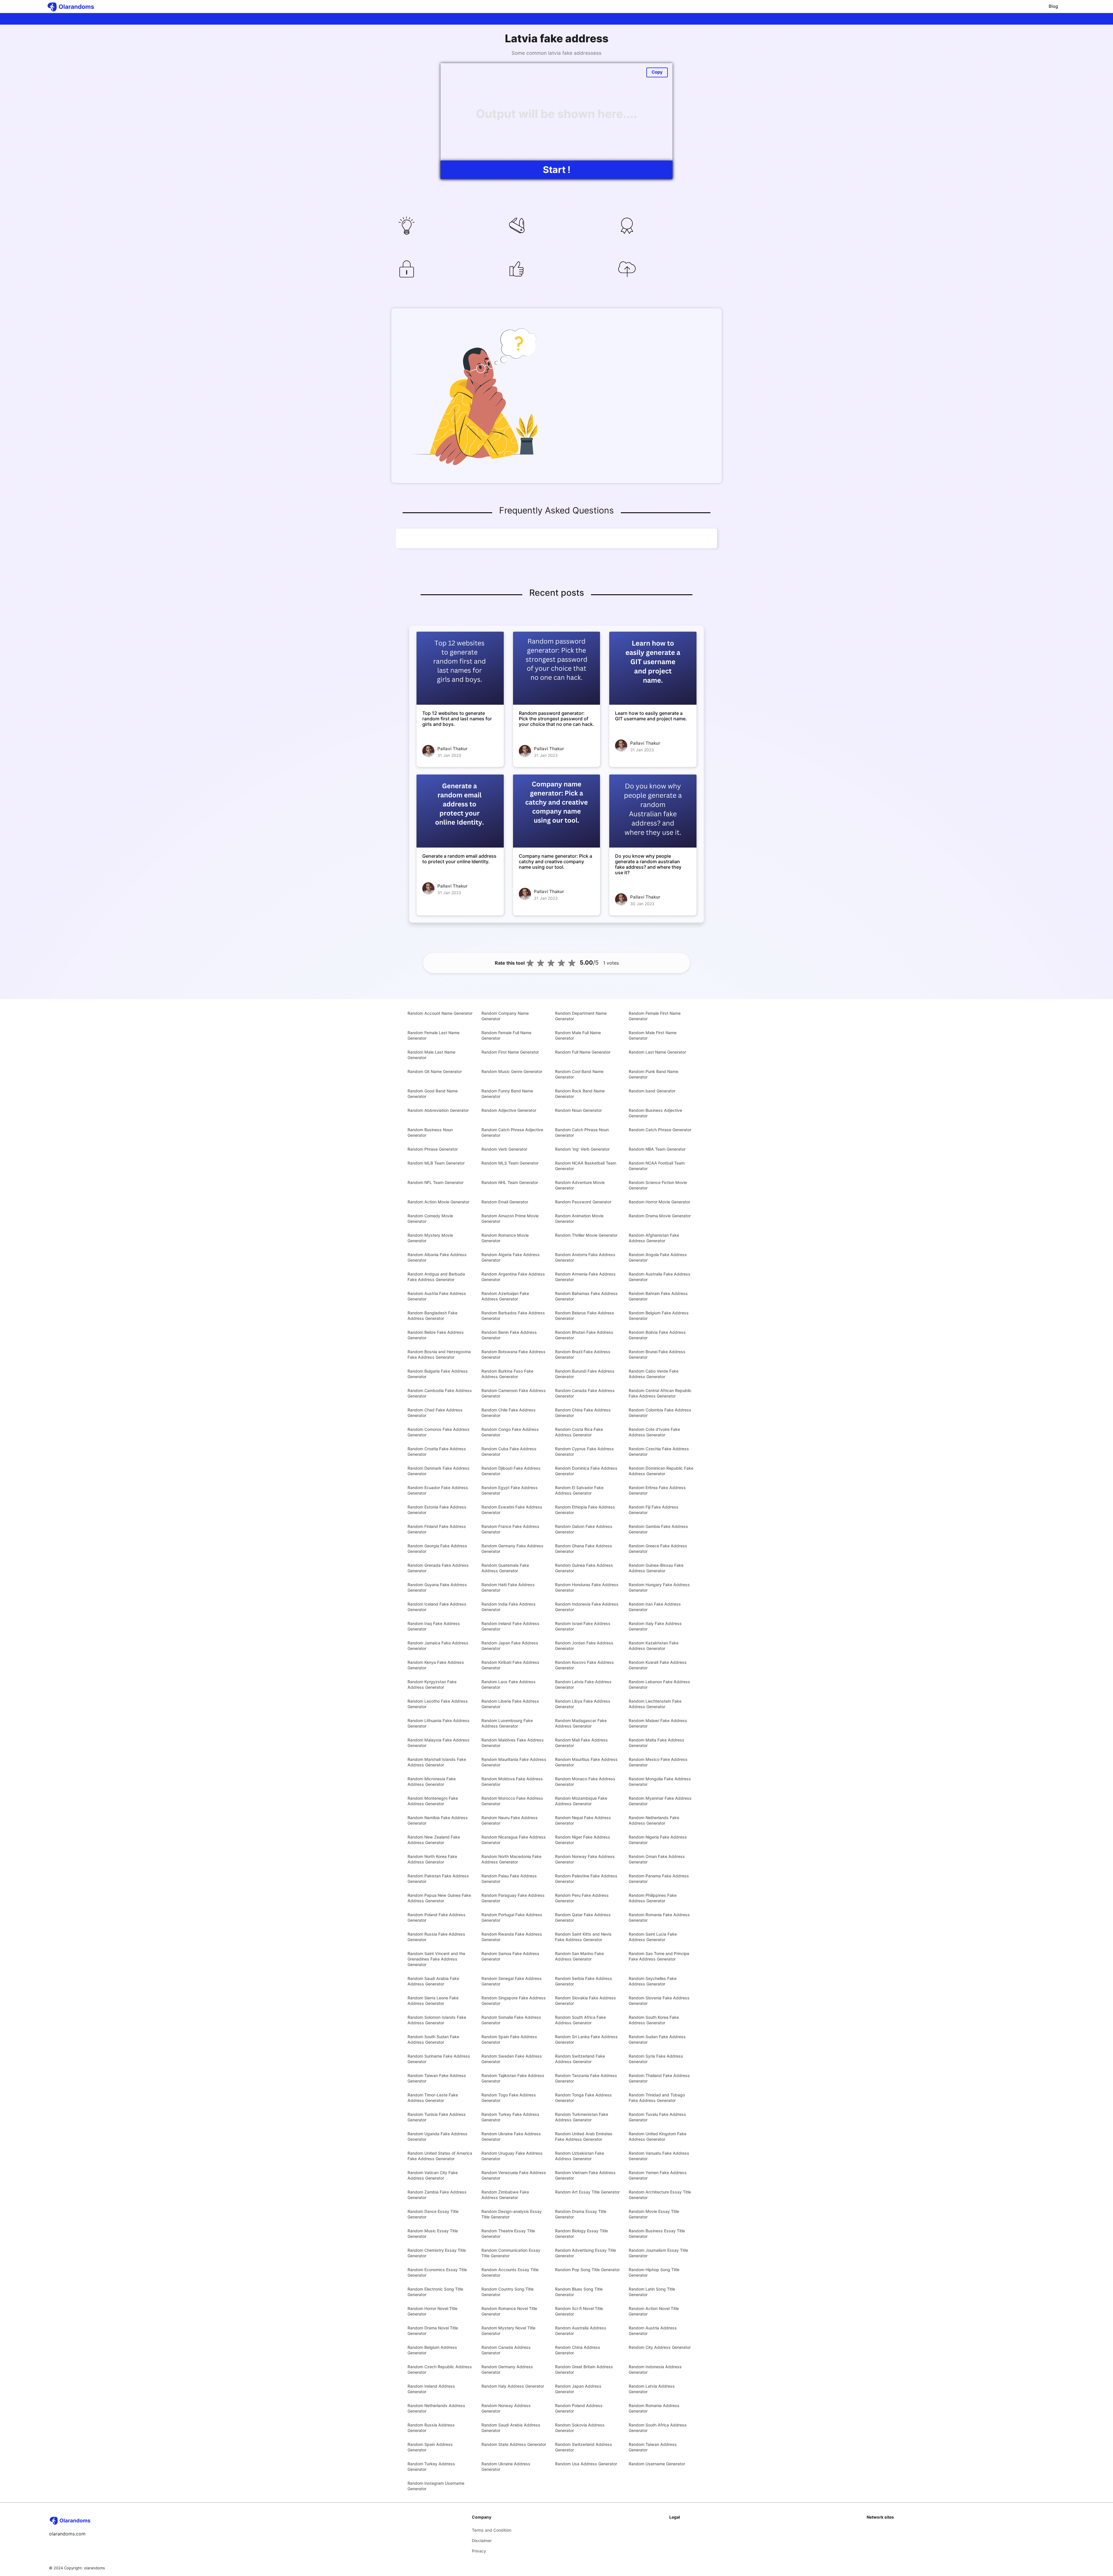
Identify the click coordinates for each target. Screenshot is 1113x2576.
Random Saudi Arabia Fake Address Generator (433, 1981)
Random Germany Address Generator (507, 2369)
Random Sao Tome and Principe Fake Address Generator (659, 1956)
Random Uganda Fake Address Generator (438, 2136)
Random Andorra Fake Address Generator (585, 1257)
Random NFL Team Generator (435, 1182)
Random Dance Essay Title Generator (433, 2214)
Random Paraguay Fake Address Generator (513, 1898)
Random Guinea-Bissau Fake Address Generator (656, 1568)
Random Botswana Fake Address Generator (513, 1354)
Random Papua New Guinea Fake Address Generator (439, 1898)
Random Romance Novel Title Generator (509, 2311)
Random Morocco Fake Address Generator (512, 1801)
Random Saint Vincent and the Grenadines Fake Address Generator (436, 1959)
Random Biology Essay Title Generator (581, 2233)
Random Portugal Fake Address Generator (512, 1917)
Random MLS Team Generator (510, 1163)
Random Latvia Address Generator (652, 2389)
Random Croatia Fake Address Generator (437, 1451)
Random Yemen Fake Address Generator (658, 2175)
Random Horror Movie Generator (659, 1202)
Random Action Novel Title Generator (654, 2311)
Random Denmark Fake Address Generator (439, 1471)
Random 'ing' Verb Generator (582, 1149)
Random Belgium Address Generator (432, 2350)
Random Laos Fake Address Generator (509, 1684)
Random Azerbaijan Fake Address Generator (505, 1296)
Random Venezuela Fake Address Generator (514, 2175)
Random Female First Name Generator (655, 1016)
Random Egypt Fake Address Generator (510, 1490)
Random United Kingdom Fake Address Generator (658, 2136)
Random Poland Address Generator (579, 2408)
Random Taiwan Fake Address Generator (437, 2078)
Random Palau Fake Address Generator (509, 1879)
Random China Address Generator (578, 2350)
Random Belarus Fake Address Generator (585, 1316)
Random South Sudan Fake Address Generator (433, 2039)
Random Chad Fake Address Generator (435, 1413)
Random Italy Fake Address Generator (655, 1626)
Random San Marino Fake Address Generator (579, 1956)
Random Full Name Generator (583, 1052)
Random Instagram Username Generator (436, 2486)
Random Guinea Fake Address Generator (584, 1568)
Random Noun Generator (578, 1110)
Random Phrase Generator (433, 1149)
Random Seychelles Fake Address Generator (653, 1981)
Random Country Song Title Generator (508, 2292)
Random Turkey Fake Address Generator (510, 2117)
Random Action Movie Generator (438, 1202)
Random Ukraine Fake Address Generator (511, 2136)
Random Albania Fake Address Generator (437, 1257)
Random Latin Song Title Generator (652, 2292)
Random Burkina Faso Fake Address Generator (507, 1374)
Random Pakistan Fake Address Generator (438, 1879)
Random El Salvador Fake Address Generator (579, 1490)
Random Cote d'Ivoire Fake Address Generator (654, 1432)
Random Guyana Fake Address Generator (437, 1587)
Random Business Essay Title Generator (657, 2233)
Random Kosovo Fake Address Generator (584, 1665)
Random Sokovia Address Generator (580, 2428)
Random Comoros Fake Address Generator (439, 1432)
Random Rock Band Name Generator (580, 1094)
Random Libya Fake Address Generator (583, 1704)
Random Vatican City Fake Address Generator (433, 2175)
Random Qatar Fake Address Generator (583, 1917)
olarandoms (94, 2568)
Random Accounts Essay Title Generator (510, 2272)
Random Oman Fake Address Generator (657, 1859)
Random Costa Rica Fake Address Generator (579, 1432)
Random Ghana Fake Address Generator (584, 1548)
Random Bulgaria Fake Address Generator (438, 1374)
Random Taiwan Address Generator (653, 2447)
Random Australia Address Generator (581, 2331)
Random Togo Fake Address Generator (509, 2098)
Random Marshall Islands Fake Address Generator (437, 1762)
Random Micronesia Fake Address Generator (432, 1781)
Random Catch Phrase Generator (660, 1130)
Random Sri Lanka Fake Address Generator (586, 2039)
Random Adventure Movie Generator (580, 1185)
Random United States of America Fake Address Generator (440, 2156)
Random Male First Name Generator (653, 1035)
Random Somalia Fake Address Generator (511, 2020)
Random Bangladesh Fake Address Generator (432, 1316)
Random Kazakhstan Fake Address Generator (654, 1646)
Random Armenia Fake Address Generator (585, 1277)
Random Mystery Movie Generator (430, 1238)
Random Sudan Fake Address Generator (657, 2039)
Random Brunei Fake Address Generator (657, 1354)
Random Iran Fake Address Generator (655, 1607)
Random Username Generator (657, 2464)
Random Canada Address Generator (506, 2350)
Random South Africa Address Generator (658, 2428)
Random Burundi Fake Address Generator (585, 1374)
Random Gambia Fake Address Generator (658, 1529)
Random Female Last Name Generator (433, 1035)
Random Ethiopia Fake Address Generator (585, 1510)
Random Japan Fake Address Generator (510, 1646)
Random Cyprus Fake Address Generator (584, 1451)
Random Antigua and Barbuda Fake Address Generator (436, 1277)
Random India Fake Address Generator (509, 1607)
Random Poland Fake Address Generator (437, 1917)
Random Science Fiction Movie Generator (658, 1185)
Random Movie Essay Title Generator (654, 2214)
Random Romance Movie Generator (505, 1238)
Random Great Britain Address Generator (584, 2369)
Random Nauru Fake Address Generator (510, 1820)
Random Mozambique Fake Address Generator (581, 1801)
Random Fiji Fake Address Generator (654, 1510)
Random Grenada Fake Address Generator (438, 1568)
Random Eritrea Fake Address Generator (657, 1490)
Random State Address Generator (514, 2444)
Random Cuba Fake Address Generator (509, 1451)
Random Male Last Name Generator (431, 1055)
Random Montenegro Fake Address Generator (433, 1801)
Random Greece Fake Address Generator (658, 1548)
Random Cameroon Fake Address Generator (514, 1393)
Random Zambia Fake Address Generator (437, 2195)
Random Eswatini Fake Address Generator (512, 1510)
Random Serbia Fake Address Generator (584, 1981)
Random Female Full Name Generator (506, 1035)
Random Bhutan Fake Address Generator (584, 1335)
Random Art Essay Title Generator (587, 2192)
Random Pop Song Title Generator (587, 2270)
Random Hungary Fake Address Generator (659, 1587)
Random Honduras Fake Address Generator (587, 1587)
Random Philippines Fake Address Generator (653, 1898)
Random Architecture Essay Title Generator (660, 2195)
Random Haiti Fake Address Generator (508, 1587)
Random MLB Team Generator (436, 1163)
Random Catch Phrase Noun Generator (582, 1132)
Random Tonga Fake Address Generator (583, 2098)
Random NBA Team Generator (657, 1149)
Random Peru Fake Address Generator (582, 1898)
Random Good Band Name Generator (433, 1094)
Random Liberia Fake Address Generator (510, 1704)
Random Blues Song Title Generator (579, 2292)
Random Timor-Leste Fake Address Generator (433, 2098)
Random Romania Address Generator (654, 2408)
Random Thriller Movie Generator (586, 1235)
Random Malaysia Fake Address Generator (439, 1743)
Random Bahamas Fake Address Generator (586, 1296)
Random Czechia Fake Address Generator (659, 1451)
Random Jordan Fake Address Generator (584, 1646)
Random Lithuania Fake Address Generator (439, 1723)
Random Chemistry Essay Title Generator (437, 2253)
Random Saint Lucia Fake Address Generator (653, 1937)
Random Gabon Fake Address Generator (584, 1529)
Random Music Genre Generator (512, 1071)
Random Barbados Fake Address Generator (513, 1316)
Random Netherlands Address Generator (436, 2408)
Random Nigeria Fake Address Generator (658, 1840)
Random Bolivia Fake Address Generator (657, 1335)
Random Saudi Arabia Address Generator (511, 2428)
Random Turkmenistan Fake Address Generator (582, 2117)
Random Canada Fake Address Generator (585, 1393)
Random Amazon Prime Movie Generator (510, 1218)
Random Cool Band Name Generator (579, 1074)
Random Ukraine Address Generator (506, 2466)
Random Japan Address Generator (578, 2389)
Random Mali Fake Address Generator (581, 1743)
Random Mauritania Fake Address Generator (514, 1762)
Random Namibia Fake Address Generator (438, 1820)
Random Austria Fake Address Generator (437, 1296)
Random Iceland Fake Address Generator (437, 1607)
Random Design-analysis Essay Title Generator (512, 2214)
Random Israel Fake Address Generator (583, 1626)
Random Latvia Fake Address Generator (583, 1684)
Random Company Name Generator (505, 1016)
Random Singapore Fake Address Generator (514, 2001)
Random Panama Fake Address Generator (659, 1879)
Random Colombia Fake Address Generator (660, 1413)
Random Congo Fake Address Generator (510, 1432)
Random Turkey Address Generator (431, 2466)
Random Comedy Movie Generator (430, 1218)
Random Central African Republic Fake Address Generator (660, 1393)
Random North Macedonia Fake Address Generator (511, 1859)
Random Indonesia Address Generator (655, 2369)
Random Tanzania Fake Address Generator (586, 2078)
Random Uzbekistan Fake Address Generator (580, 2156)
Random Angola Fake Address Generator (658, 1257)
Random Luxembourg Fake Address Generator (507, 1723)
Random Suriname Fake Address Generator (439, 2059)
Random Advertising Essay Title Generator (585, 2253)
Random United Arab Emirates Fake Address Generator (584, 2136)
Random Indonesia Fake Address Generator (587, 1607)
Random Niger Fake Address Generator (583, 1840)
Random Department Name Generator (581, 1016)
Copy (657, 72)
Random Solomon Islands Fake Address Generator (437, 2020)
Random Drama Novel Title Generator (433, 2331)
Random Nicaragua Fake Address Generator (514, 1840)
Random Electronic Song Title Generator (435, 2292)
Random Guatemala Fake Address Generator (505, 1568)
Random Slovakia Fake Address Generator (585, 2001)
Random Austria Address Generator (653, 2331)
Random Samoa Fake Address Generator (510, 1956)
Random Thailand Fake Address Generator (659, 2078)
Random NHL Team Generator (510, 1182)
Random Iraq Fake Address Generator (434, 1626)
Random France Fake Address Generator (510, 1529)
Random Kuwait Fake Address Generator (658, 1665)
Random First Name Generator (510, 1052)
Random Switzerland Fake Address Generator (580, 2059)
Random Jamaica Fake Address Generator (438, 1646)
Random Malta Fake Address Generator (656, 1743)
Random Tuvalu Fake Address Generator (657, 2117)
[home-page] (75, 7)
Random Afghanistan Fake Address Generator (654, 1238)
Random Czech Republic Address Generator (440, 2369)
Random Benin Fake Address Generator (509, 1335)
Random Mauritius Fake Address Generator (586, 1762)
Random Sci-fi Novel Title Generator (579, 2311)
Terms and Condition (492, 2530)
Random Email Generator (505, 1202)
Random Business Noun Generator (430, 1132)
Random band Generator (652, 1091)
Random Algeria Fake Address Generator (511, 1257)
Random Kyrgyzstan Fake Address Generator (432, 1684)
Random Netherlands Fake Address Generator (654, 1820)
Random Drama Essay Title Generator (581, 2214)
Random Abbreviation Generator (438, 1110)
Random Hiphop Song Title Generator (654, 2272)
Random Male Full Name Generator (578, 1035)
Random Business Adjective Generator (655, 1113)
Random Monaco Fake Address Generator (585, 1781)
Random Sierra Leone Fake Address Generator (433, 2001)
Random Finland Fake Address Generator (437, 1529)
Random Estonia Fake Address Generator (437, 1510)
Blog (1053, 6)
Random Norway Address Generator (506, 2408)
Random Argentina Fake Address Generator (513, 1277)
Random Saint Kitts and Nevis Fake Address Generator (583, 1937)
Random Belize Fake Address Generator (436, 1335)
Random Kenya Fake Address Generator (436, 1665)
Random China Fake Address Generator (583, 1413)
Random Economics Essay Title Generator (437, 2272)
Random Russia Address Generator (431, 2428)
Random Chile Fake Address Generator (509, 1413)
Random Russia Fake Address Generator (436, 1937)
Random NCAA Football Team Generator (657, 1166)
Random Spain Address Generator (430, 2447)
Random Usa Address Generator (586, 2464)
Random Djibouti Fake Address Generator (511, 1471)
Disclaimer (482, 2541)
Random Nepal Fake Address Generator (583, 1820)
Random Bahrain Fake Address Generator (658, 1296)
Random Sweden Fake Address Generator (512, 2059)
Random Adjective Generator (509, 1110)
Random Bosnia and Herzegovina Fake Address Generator (439, 1354)
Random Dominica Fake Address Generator (586, 1471)
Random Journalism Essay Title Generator (658, 2253)
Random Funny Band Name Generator (507, 1094)
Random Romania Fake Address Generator (659, 1917)
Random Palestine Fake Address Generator (586, 1879)
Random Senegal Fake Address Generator (512, 1981)
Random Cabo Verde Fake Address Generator (654, 1374)
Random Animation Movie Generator (579, 1218)
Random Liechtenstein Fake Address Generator (655, 1704)
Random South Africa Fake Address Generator (580, 2020)
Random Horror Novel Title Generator (432, 2311)
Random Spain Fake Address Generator (509, 2039)
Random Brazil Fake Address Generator (583, 1354)
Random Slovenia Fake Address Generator (659, 2001)
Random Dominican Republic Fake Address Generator (661, 1471)
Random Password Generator (583, 1202)
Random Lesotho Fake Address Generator (438, 1704)
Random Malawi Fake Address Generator (658, 1723)
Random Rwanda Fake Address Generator (512, 1937)
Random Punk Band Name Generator (653, 1074)
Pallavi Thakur (452, 749)
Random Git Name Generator (435, 1071)
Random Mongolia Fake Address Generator (660, 1781)
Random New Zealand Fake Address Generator (434, 1840)
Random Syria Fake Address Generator (656, 2059)
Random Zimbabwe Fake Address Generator (505, 2195)
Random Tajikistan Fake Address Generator (513, 2078)
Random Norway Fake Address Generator (585, 1859)
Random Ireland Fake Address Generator (510, 1626)
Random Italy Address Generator (513, 2386)
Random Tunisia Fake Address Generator (437, 2117)
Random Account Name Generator (440, 1013)
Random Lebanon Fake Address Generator (659, 1684)
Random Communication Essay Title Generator (511, 2253)
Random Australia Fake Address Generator (660, 1277)
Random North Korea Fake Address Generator (432, 1859)
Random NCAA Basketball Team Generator (586, 1166)
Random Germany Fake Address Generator (512, 1548)
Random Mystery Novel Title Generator (508, 2331)
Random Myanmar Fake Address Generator (660, 1801)
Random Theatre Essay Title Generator (508, 2233)
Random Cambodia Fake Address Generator (440, 1393)
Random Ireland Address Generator (431, 2389)
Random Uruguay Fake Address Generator (512, 2156)
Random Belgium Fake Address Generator (659, 1316)
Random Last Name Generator (657, 1052)
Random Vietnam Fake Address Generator (585, 2175)
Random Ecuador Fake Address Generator (438, 1490)
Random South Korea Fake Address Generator (654, 2020)
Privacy (479, 2551)
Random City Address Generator (660, 2347)
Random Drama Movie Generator (660, 1216)
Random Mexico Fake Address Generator (658, 1762)
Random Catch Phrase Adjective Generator (512, 1132)
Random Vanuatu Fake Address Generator (659, 2156)
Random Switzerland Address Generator (584, 2447)
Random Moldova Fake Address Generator (512, 1781)
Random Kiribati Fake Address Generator (510, 1665)
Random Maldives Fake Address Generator (513, 1743)
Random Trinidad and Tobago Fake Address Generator (657, 2098)
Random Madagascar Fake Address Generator (581, 1723)
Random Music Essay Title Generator (433, 2233)
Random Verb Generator (504, 1149)
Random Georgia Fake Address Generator (437, 1548)
